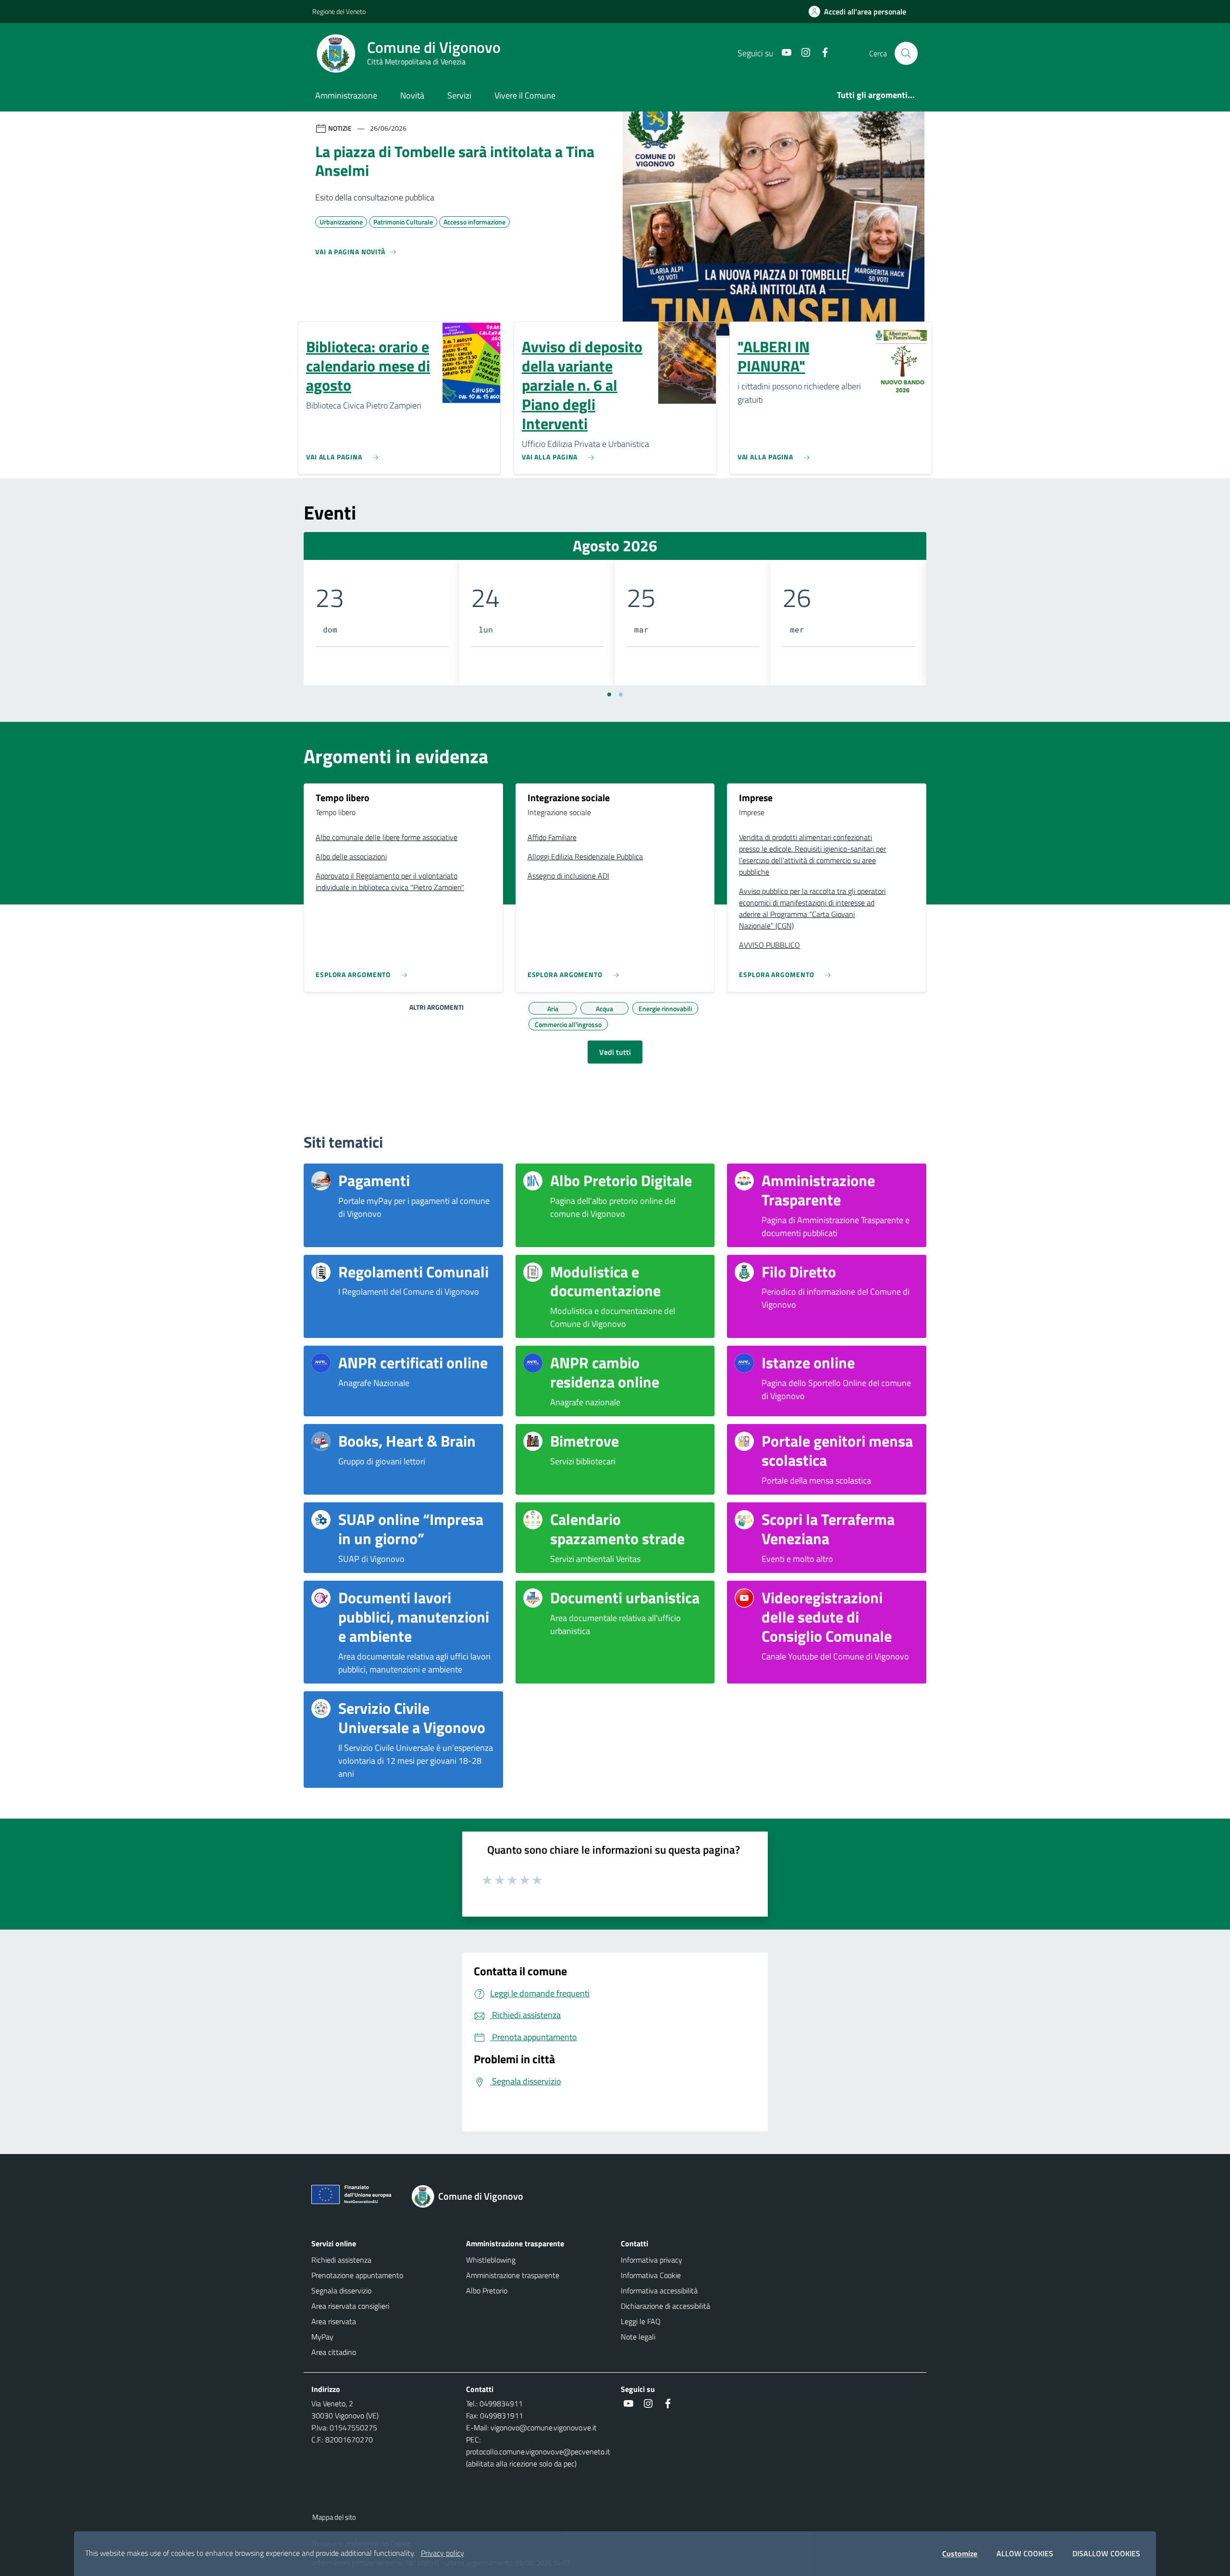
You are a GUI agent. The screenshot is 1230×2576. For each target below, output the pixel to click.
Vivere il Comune (525, 95)
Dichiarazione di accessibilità (665, 2306)
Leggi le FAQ (641, 2321)
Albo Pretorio (487, 2291)
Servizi (459, 95)
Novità (412, 95)
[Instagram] (802, 53)
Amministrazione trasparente (513, 2275)
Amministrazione (346, 95)
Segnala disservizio (341, 2291)
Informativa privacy (652, 2260)
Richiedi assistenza (341, 2260)
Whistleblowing (491, 2260)
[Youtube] (783, 53)
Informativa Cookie (651, 2275)
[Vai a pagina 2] (621, 694)
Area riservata (334, 2321)
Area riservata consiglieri (350, 2306)
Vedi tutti (615, 1052)
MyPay (322, 2337)
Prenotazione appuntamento (357, 2275)
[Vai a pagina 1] (609, 694)
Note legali (638, 2337)
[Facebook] (821, 53)
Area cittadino (334, 2352)
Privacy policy (443, 2553)
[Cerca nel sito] (906, 53)
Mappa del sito (334, 2517)
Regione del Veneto (339, 11)
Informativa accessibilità (659, 2291)
